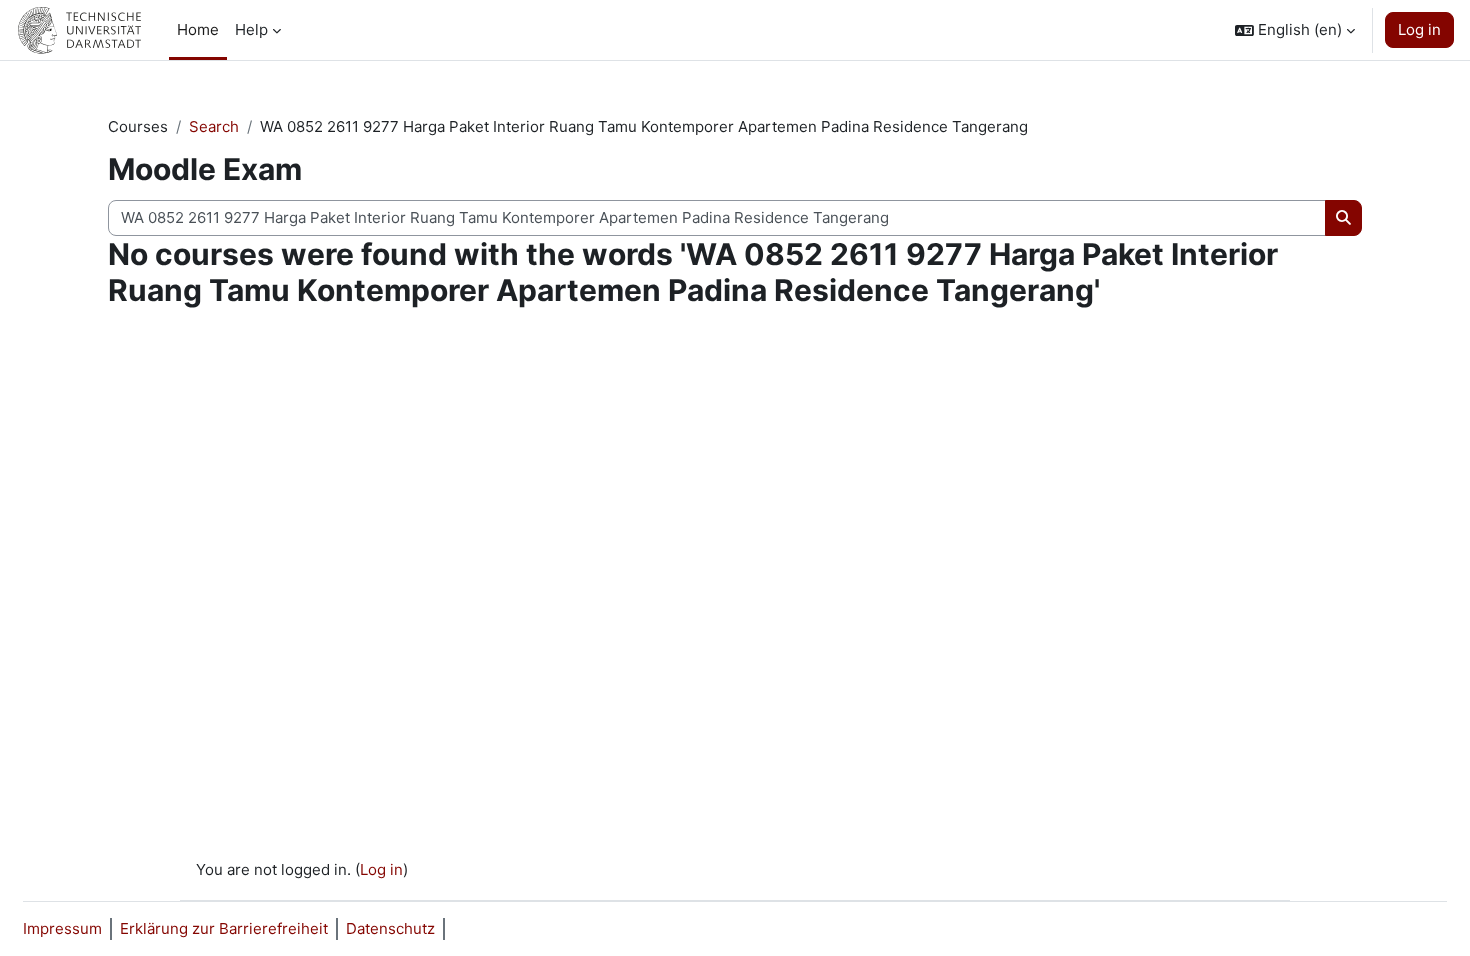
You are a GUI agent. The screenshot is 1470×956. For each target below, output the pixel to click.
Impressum (62, 928)
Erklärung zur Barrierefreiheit (224, 928)
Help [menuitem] (251, 29)
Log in (1419, 29)
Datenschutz (390, 928)
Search (214, 126)
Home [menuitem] (198, 29)
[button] (1295, 30)
